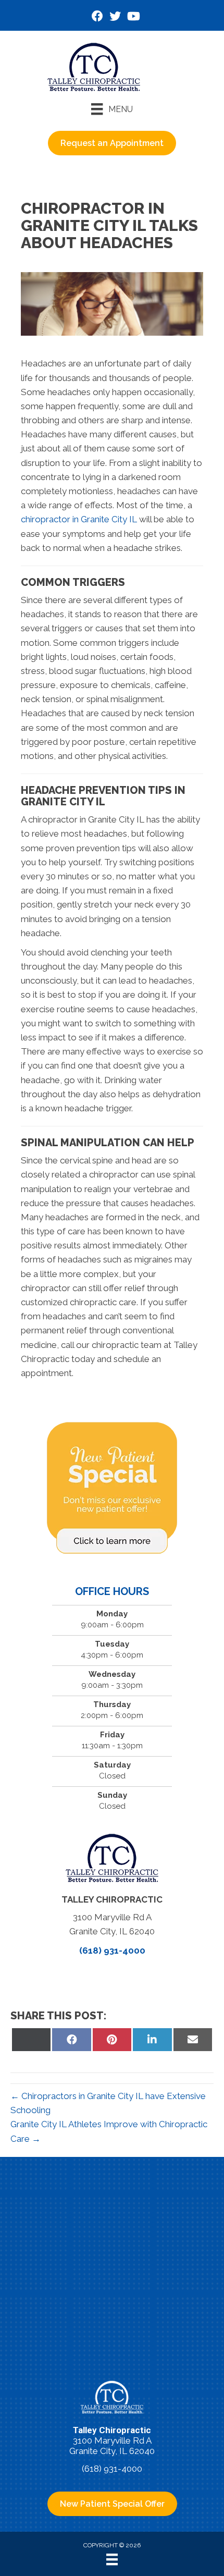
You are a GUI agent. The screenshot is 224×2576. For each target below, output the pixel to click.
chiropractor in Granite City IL (79, 519)
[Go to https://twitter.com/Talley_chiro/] (115, 17)
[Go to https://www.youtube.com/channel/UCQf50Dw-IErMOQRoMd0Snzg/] (133, 17)
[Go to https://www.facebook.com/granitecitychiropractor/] (97, 17)
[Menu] (112, 2559)
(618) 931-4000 (112, 1951)
